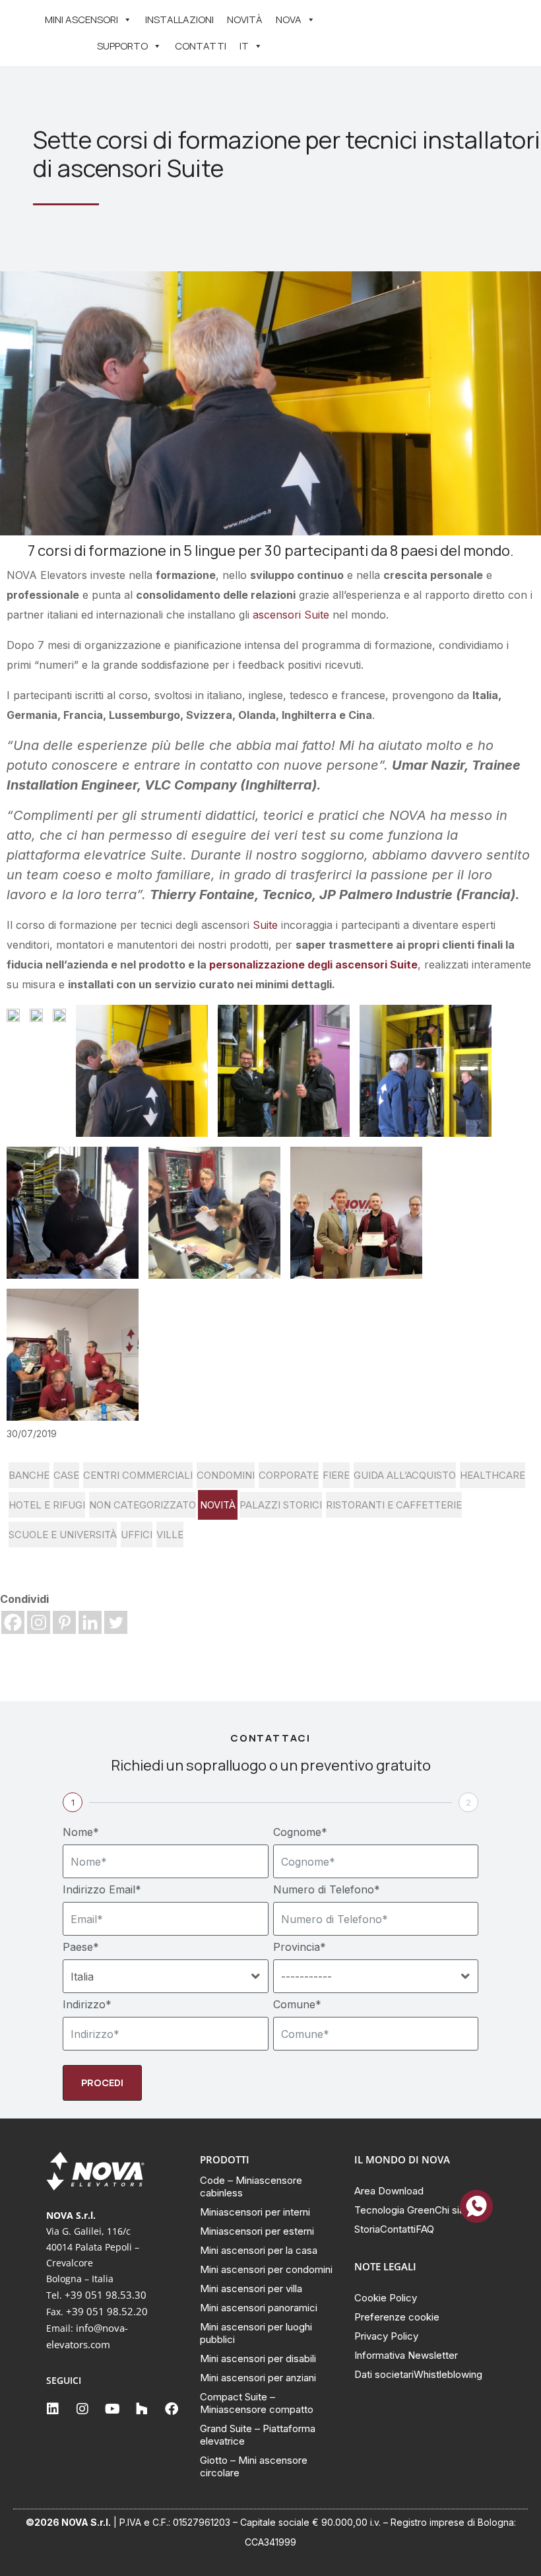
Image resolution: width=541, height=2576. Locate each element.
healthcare (493, 1475)
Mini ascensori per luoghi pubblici (256, 2333)
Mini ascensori (81, 19)
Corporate (289, 1475)
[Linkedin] (90, 1622)
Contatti (201, 46)
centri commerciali (138, 1475)
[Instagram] (39, 1622)
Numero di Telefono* (327, 1889)
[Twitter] (116, 1622)
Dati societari (384, 2374)
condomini (226, 1475)
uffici (137, 1535)
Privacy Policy (386, 2336)
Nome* (81, 1832)
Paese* (81, 1947)
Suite (265, 925)
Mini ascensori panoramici (259, 2308)
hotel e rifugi (47, 1505)
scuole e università (63, 1535)
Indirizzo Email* (102, 1889)
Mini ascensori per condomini (266, 2269)
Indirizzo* (87, 2004)
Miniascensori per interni (255, 2212)
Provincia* (300, 1947)
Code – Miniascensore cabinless (251, 2186)
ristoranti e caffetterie (394, 1505)
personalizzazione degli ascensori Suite (312, 965)
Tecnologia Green (395, 2210)
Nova (289, 19)
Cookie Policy (386, 2298)
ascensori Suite (289, 615)
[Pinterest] (64, 1622)
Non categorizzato (143, 1505)
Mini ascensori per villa (251, 2288)
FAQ (425, 2229)
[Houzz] (142, 2409)
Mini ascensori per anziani (258, 2378)
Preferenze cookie (397, 2317)
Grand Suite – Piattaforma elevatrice (258, 2435)
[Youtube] (112, 2409)
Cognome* (300, 1832)
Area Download (389, 2191)
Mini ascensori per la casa (259, 2250)
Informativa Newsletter (406, 2355)
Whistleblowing (448, 2374)
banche (29, 1475)
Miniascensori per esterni (257, 2231)
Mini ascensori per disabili (258, 2358)
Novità (245, 19)
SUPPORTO (122, 46)
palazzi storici (281, 1505)
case (66, 1475)
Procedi (102, 2083)
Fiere (336, 1475)
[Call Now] (476, 2206)
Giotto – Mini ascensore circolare (254, 2466)
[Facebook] (13, 1622)
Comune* (297, 2004)
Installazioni (179, 19)
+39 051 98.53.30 (106, 2295)
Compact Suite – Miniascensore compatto (257, 2403)
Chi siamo (457, 2210)
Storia (367, 2229)
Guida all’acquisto (405, 1475)
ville (170, 1535)
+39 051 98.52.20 (107, 2311)
